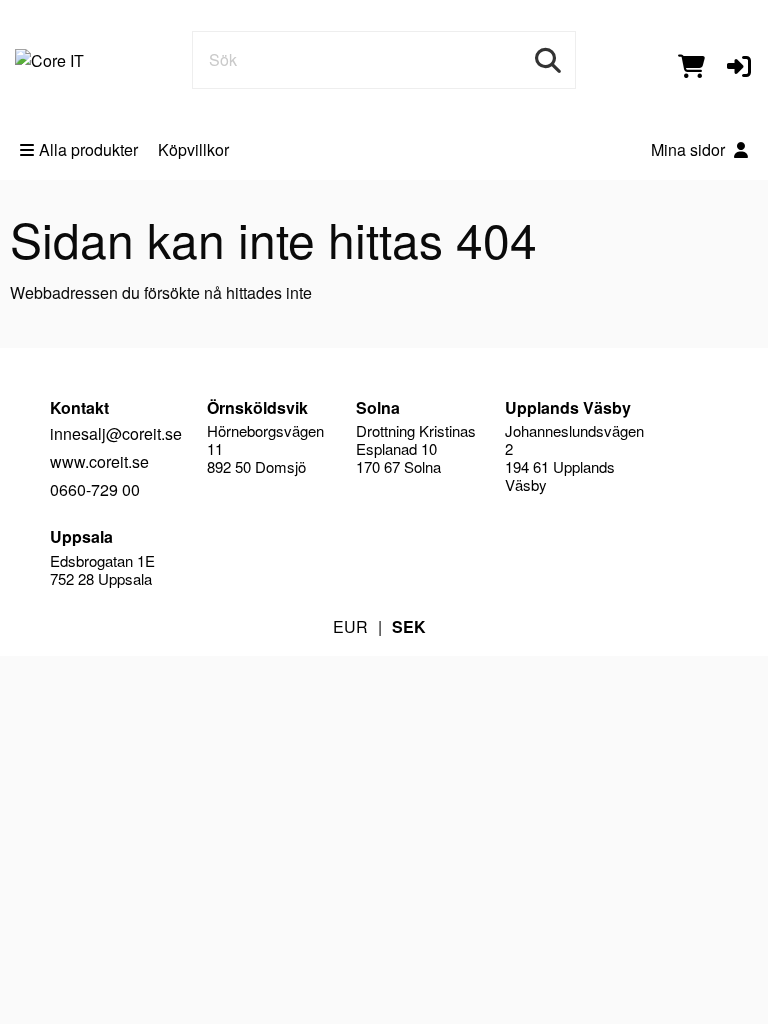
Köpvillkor (193, 149)
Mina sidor (690, 149)
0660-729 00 (95, 489)
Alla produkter (88, 149)
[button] (739, 64)
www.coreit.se (99, 461)
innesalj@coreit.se (116, 433)
